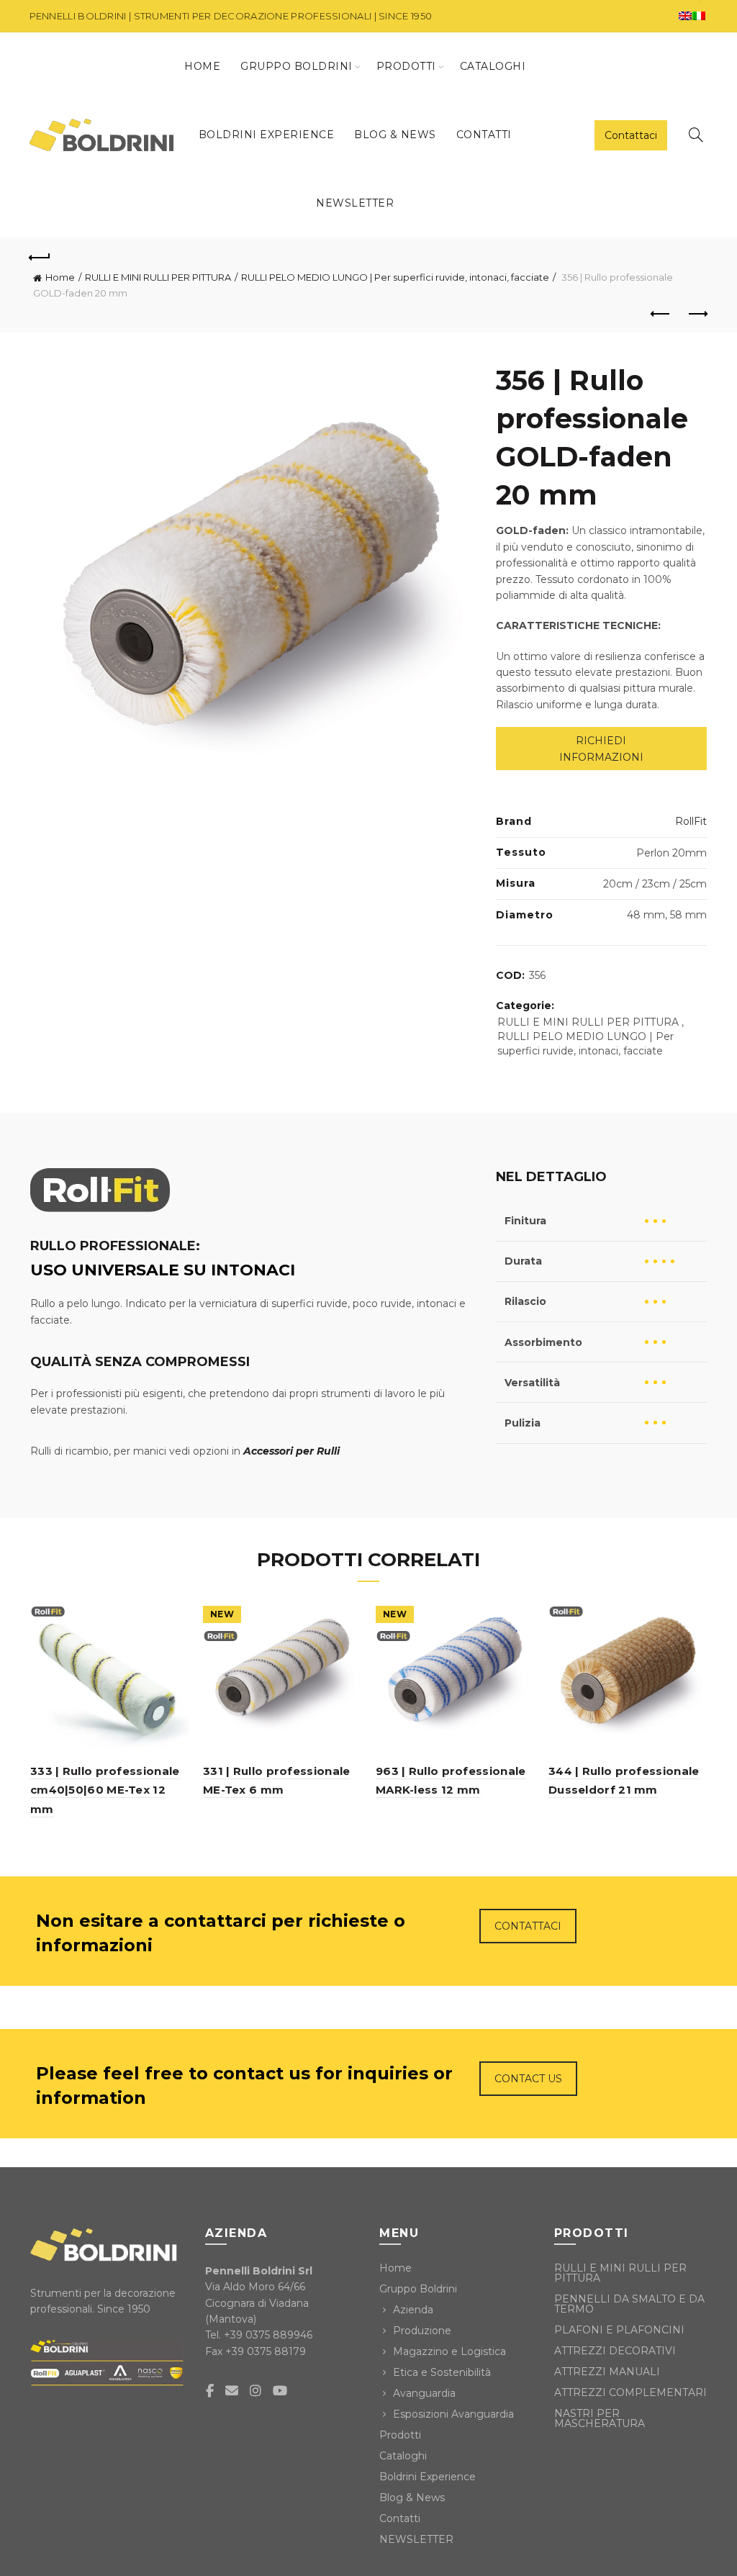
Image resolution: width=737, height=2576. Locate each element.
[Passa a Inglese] (685, 16)
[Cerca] (696, 135)
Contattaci (631, 135)
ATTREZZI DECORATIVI (615, 2351)
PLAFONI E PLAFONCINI (619, 2330)
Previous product (661, 315)
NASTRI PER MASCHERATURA (600, 2418)
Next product (697, 315)
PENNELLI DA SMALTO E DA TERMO (629, 2304)
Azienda (413, 2310)
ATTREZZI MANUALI (607, 2372)
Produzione (422, 2331)
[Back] (40, 256)
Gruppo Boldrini (297, 66)
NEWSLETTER (355, 203)
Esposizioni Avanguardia (453, 2414)
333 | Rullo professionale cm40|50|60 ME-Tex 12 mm (105, 1790)
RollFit (691, 821)
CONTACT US (528, 2079)
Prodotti (406, 66)
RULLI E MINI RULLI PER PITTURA (158, 277)
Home (202, 66)
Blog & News (395, 135)
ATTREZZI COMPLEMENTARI (630, 2392)
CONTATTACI (528, 1926)
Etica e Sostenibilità (442, 2372)
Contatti (484, 135)
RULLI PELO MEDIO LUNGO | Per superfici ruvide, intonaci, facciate (395, 277)
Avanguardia (424, 2393)
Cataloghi (493, 66)
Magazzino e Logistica (449, 2351)
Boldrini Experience (267, 135)
